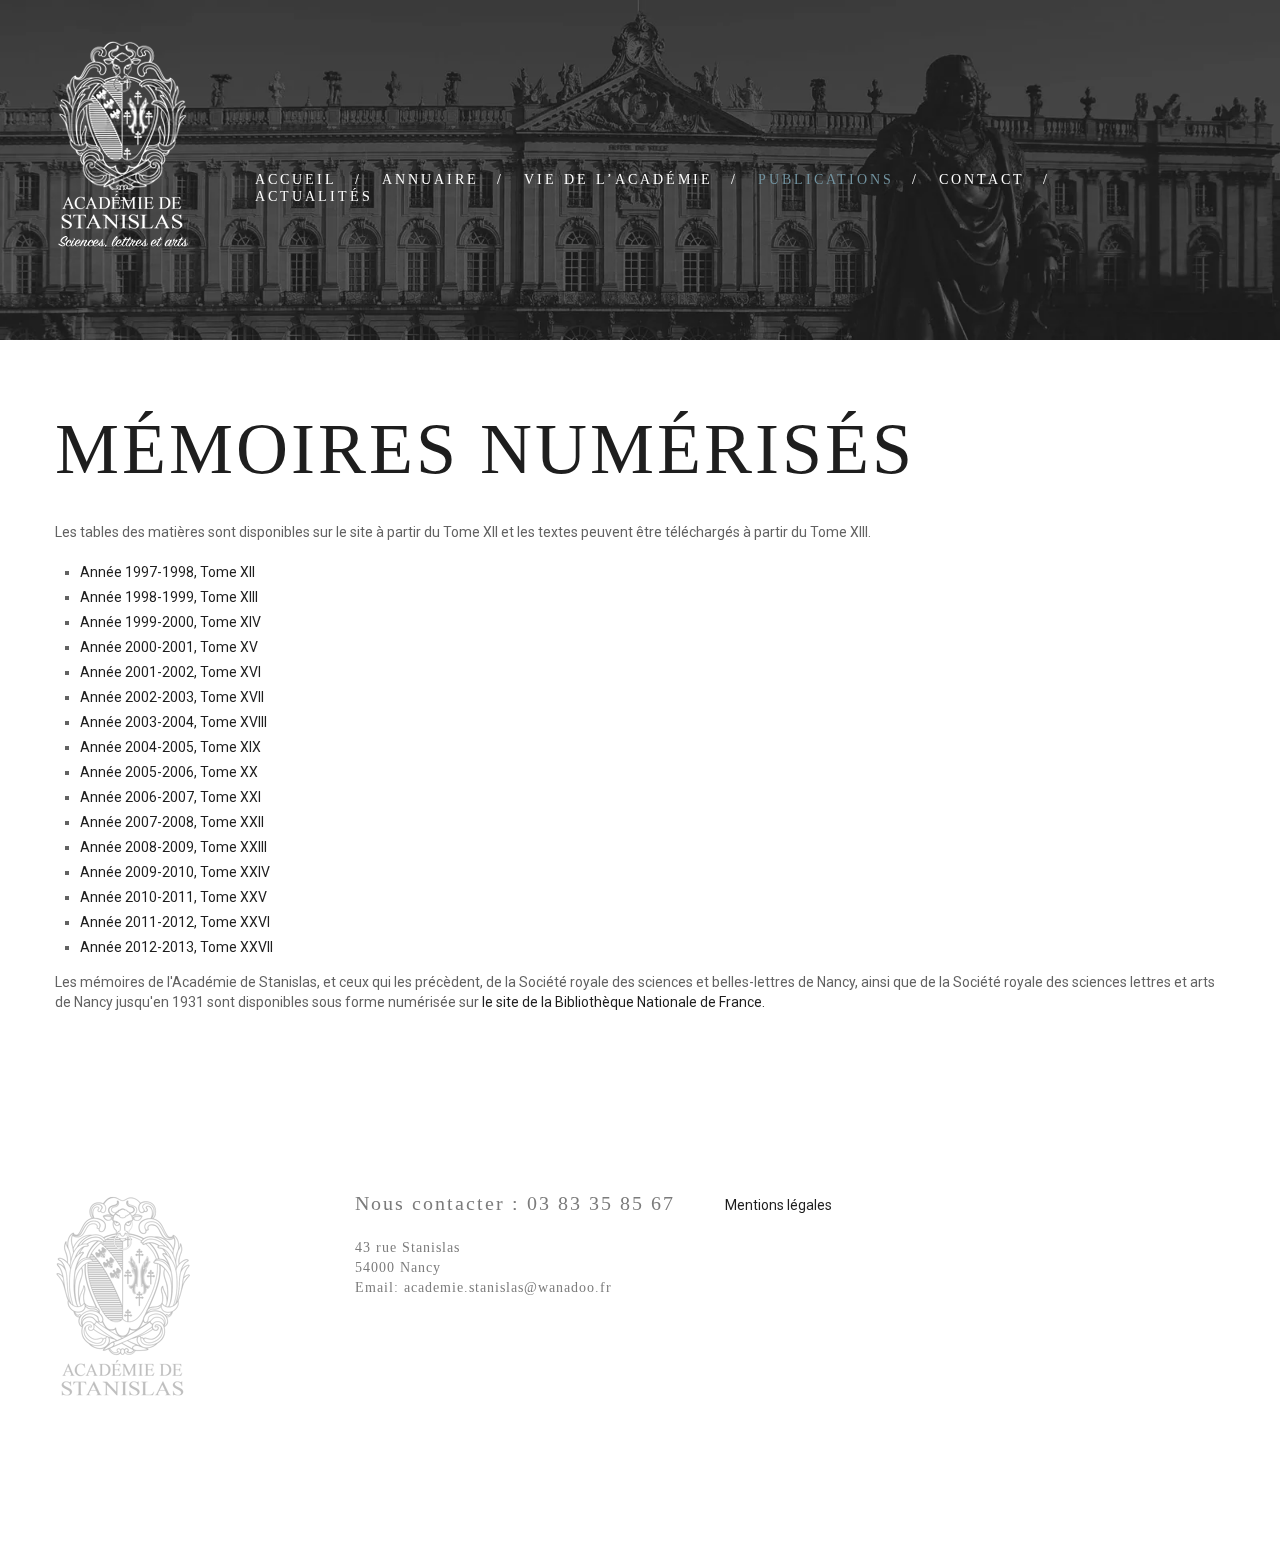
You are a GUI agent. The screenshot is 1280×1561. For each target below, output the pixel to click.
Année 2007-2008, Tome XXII (172, 822)
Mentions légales (778, 1205)
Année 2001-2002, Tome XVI (170, 672)
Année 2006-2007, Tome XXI (170, 797)
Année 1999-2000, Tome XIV (170, 622)
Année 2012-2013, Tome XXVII (176, 947)
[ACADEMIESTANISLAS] (122, 147)
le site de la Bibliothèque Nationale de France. (623, 1002)
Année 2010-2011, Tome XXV (173, 897)
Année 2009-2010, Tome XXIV (175, 872)
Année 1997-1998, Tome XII (167, 572)
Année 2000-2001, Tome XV (169, 647)
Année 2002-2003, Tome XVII (172, 697)
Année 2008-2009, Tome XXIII (173, 847)
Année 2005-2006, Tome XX (169, 772)
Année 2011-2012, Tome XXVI (175, 922)
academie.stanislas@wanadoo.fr (508, 1287)
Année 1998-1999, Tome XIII (169, 597)
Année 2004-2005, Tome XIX (170, 747)
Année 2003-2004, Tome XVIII (173, 722)
